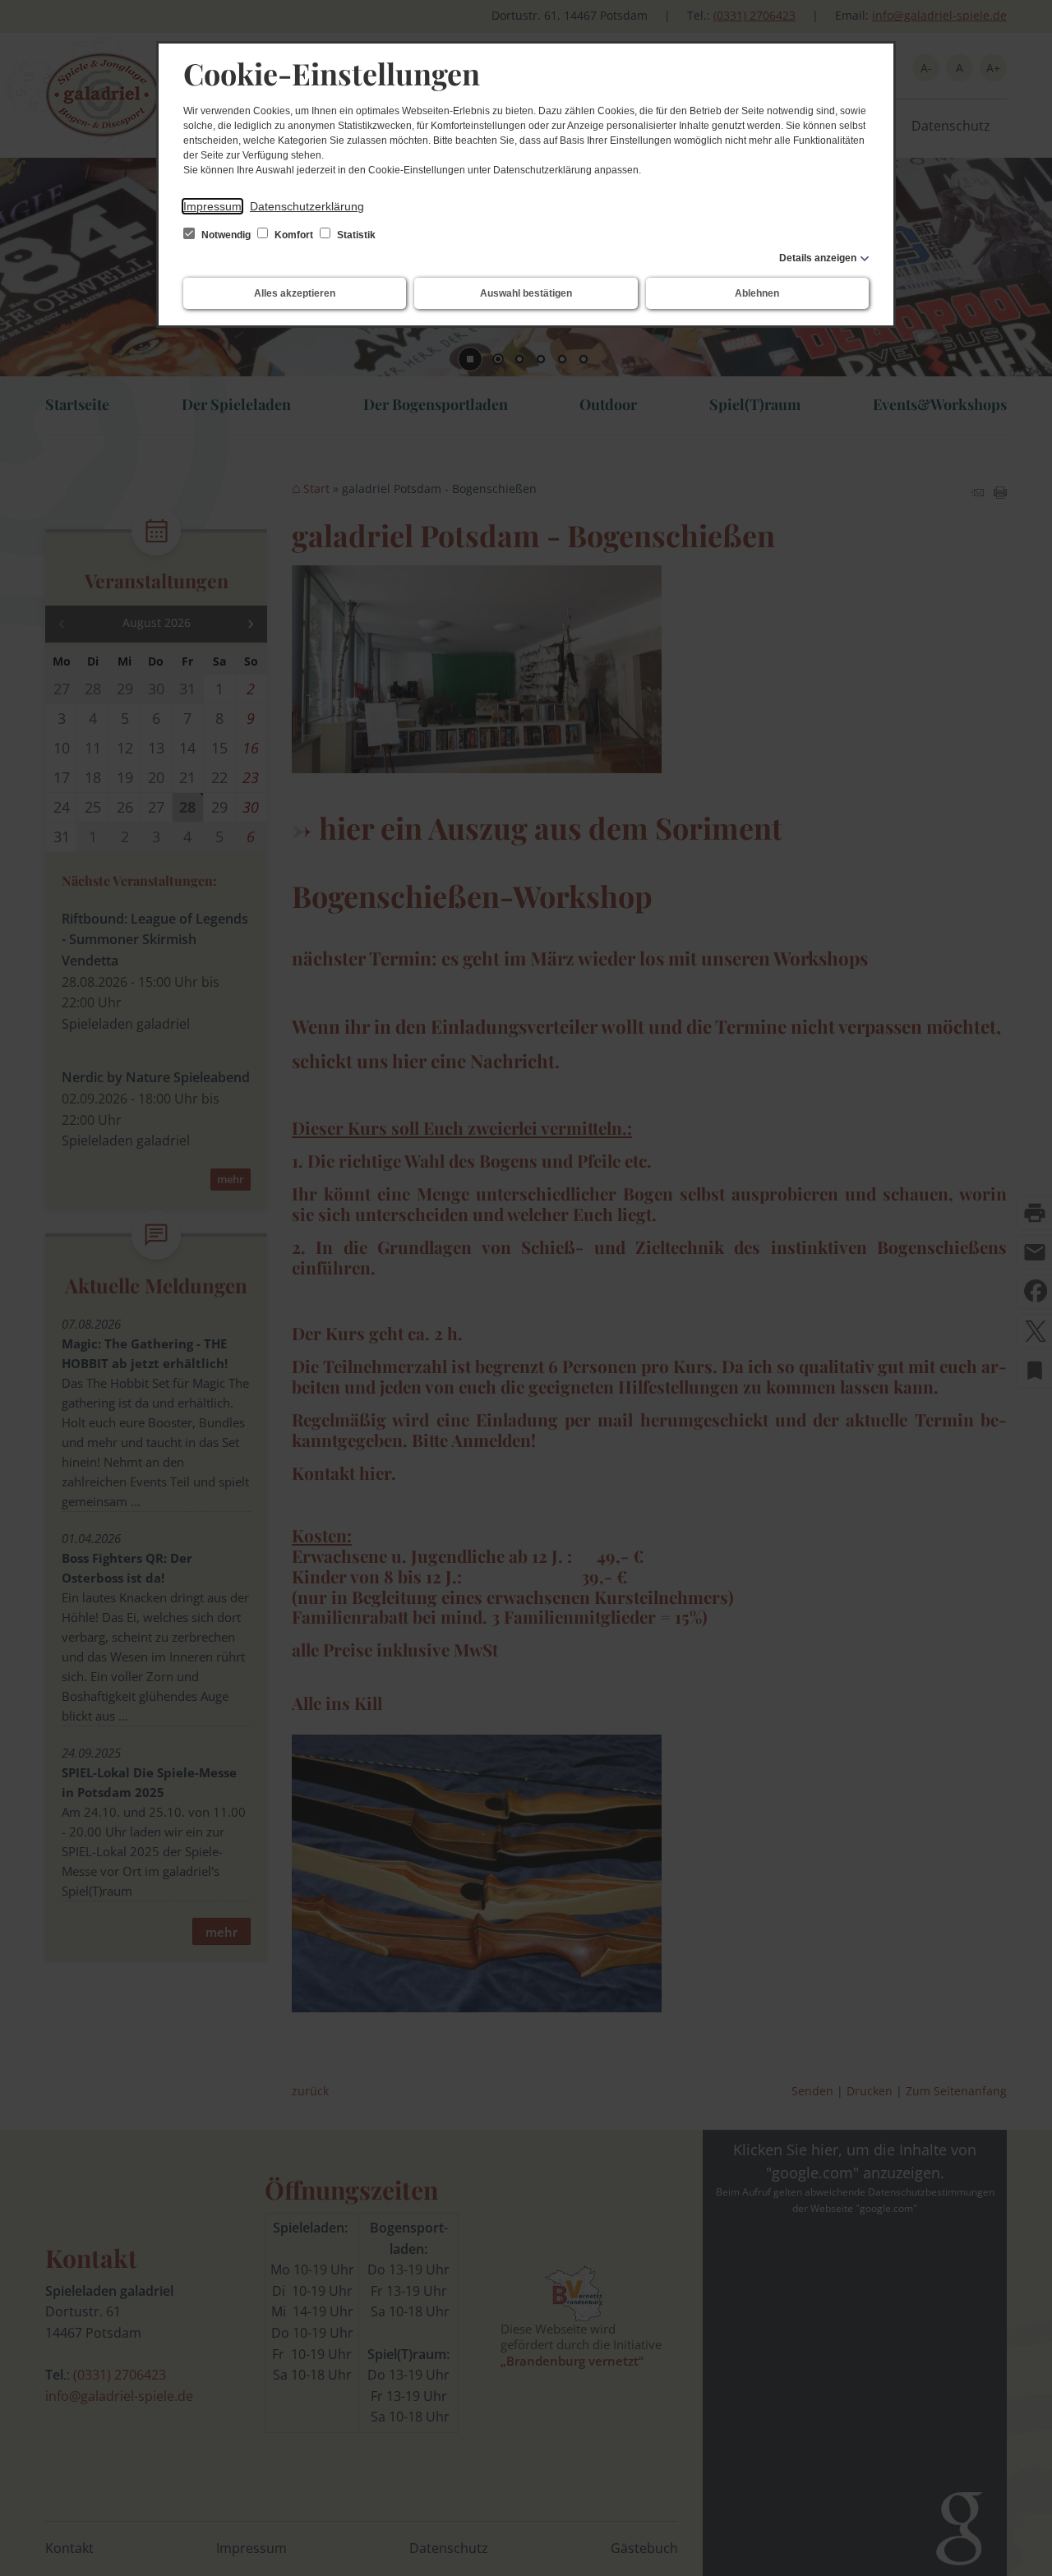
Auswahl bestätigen (526, 293)
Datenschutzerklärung (307, 206)
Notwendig (226, 235)
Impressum (212, 206)
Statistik (355, 235)
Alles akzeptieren (295, 293)
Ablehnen (757, 293)
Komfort (294, 235)
